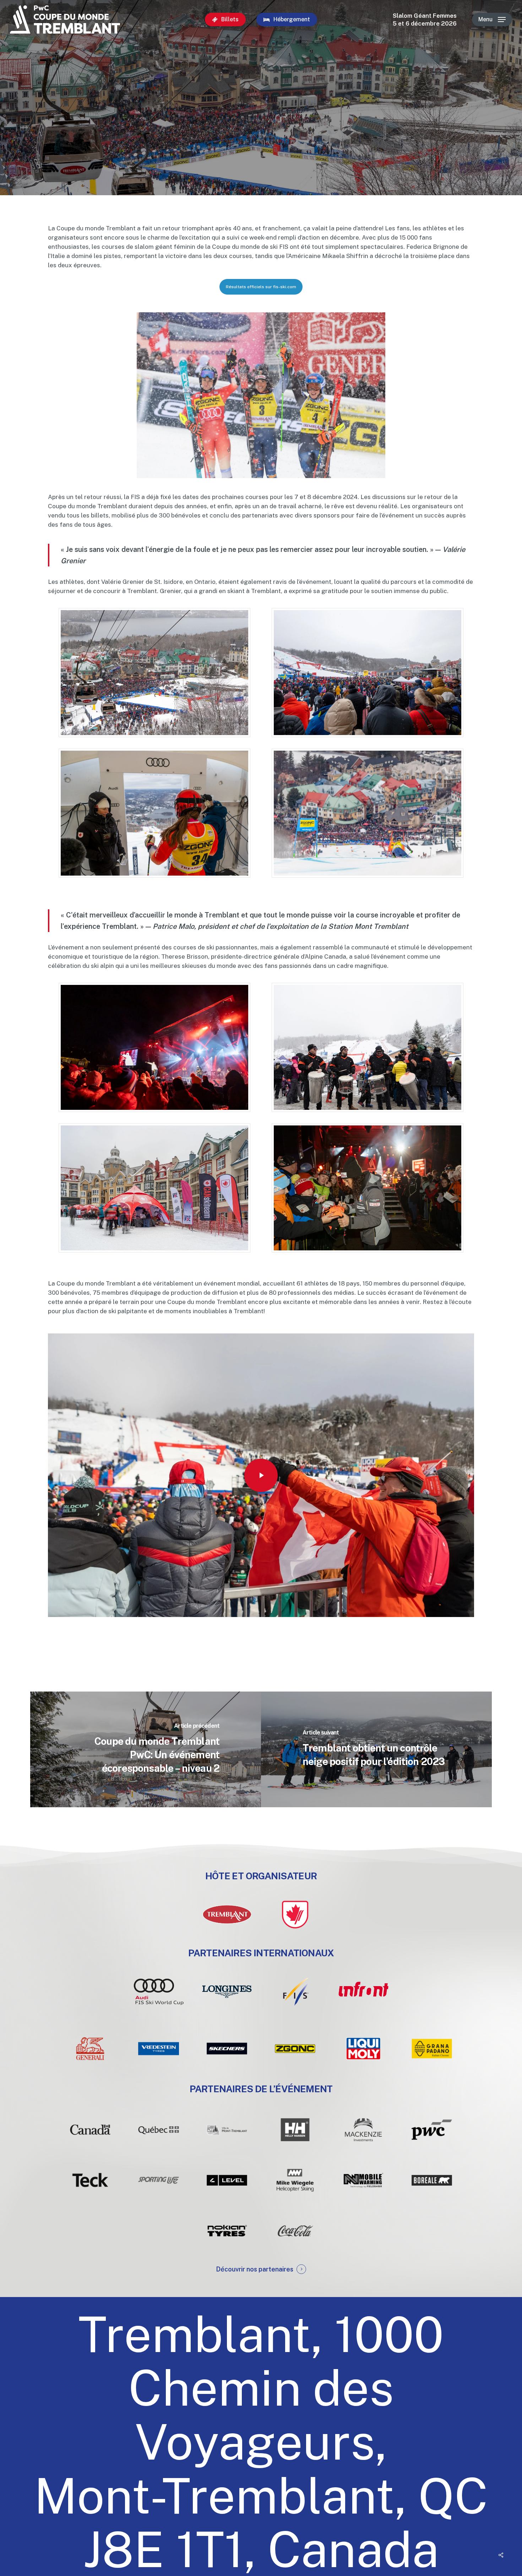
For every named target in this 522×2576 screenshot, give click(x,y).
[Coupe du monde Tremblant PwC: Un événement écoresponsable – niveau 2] (146, 1749)
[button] (492, 20)
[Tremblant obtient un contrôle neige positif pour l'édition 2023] (376, 1749)
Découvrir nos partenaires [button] (255, 2269)
